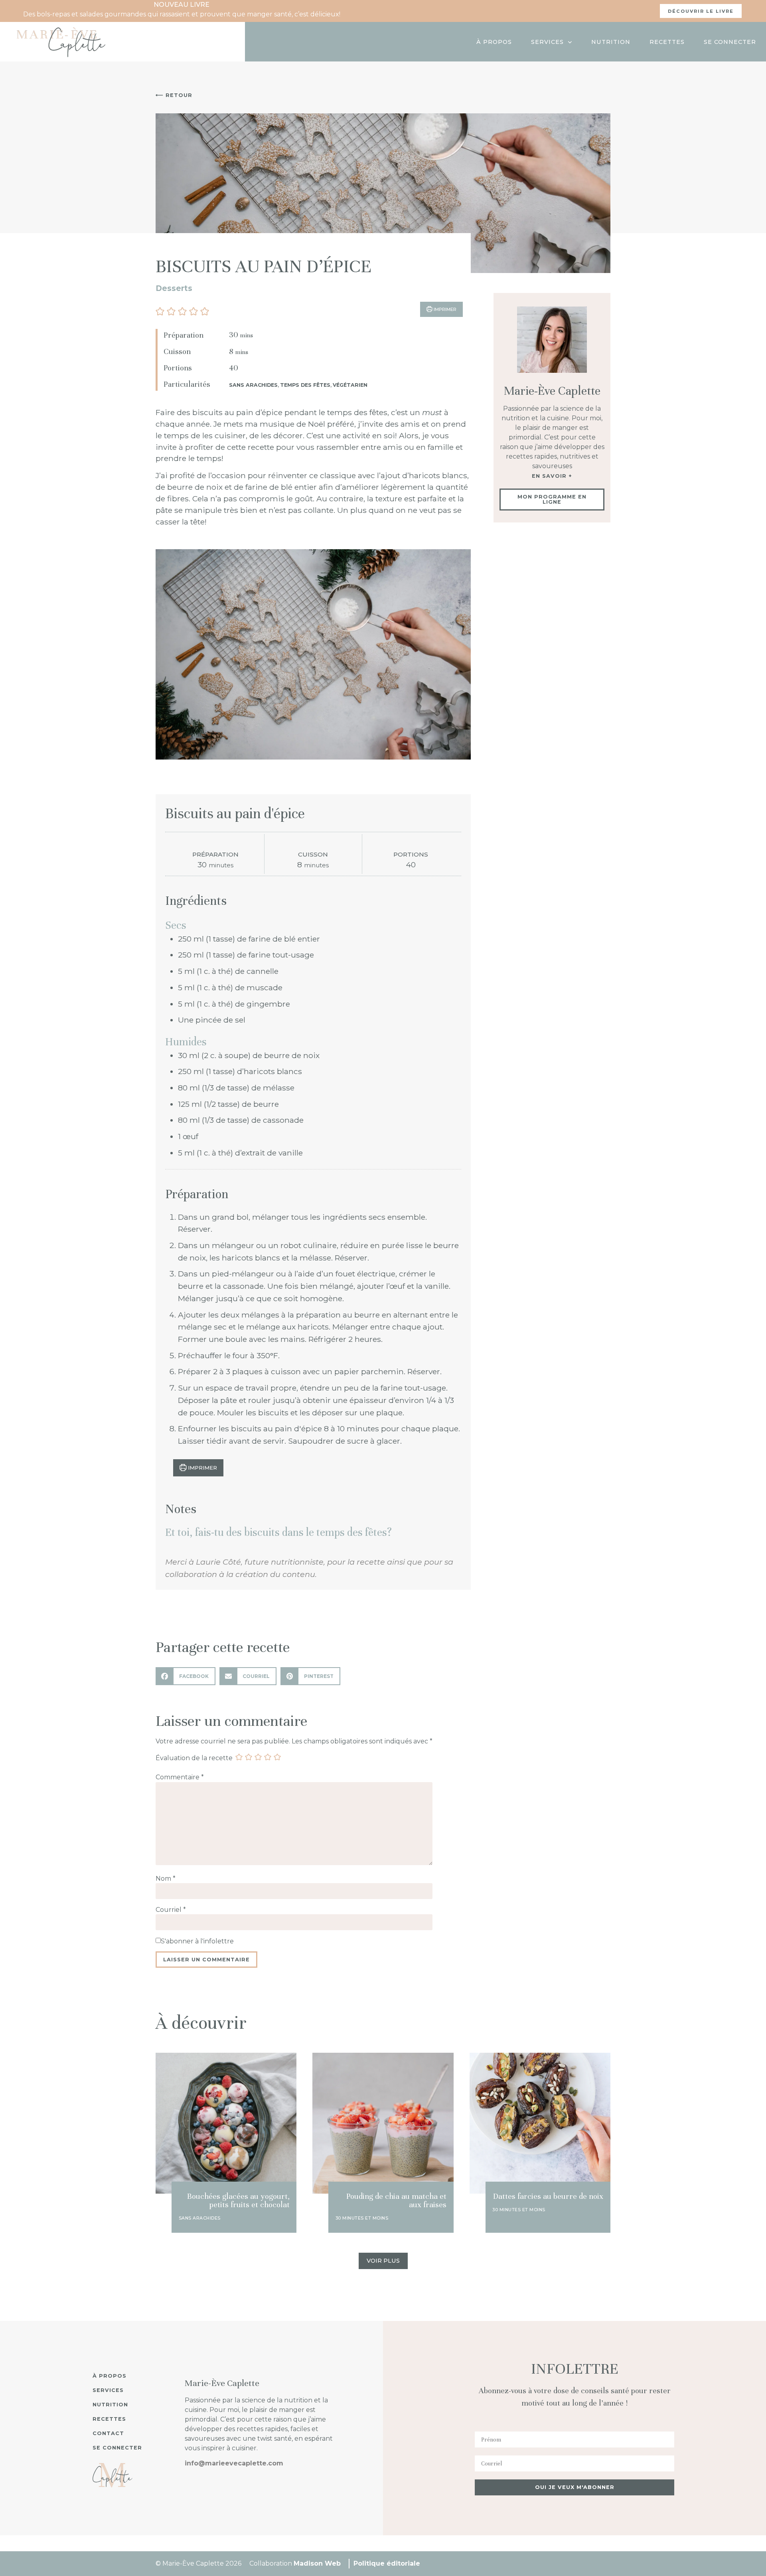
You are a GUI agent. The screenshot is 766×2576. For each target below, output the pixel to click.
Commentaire (180, 1777)
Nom (166, 1879)
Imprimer (202, 1468)
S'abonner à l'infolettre (197, 1941)
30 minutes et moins (362, 2218)
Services (547, 42)
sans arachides (253, 385)
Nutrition (611, 42)
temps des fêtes (305, 385)
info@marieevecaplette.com (234, 2463)
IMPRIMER (444, 309)
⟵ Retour (174, 95)
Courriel (171, 1910)
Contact (108, 2433)
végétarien (350, 385)
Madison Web (317, 2563)
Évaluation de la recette (194, 1758)
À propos (494, 42)
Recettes (667, 42)
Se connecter (730, 42)
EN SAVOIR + (552, 476)
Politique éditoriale (387, 2563)
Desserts (174, 288)
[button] (161, 311)
